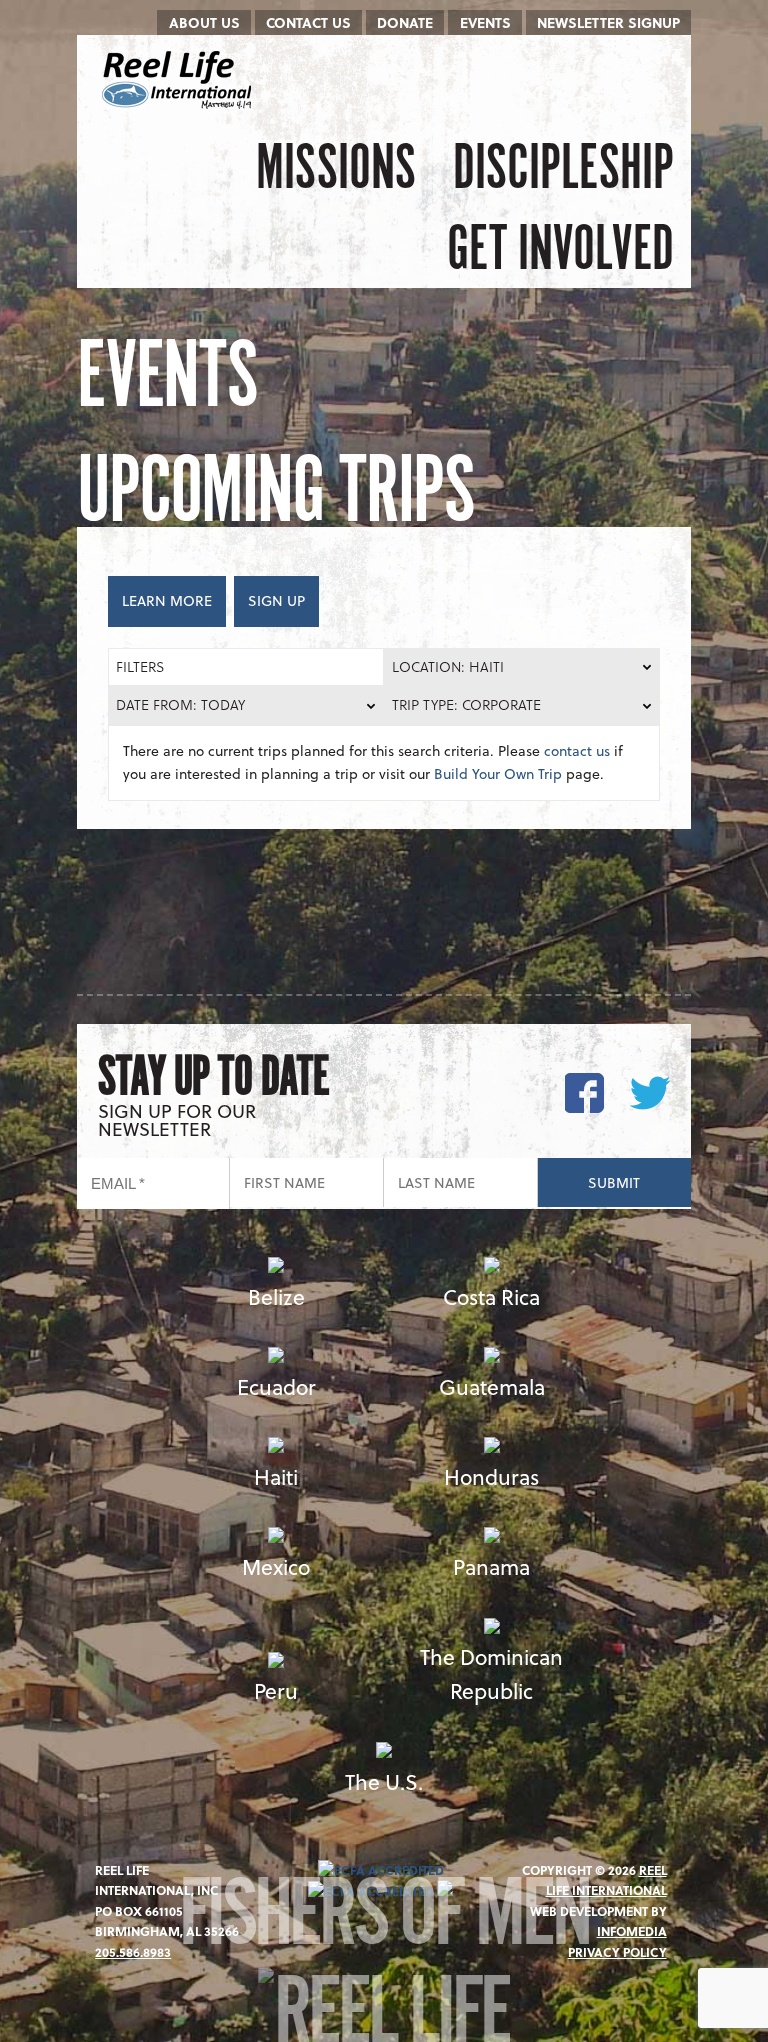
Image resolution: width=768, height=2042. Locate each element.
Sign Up (276, 600)
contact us (577, 750)
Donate (405, 22)
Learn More (167, 600)
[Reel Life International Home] (179, 80)
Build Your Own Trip (498, 773)
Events (485, 22)
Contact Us (308, 22)
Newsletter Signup (608, 22)
